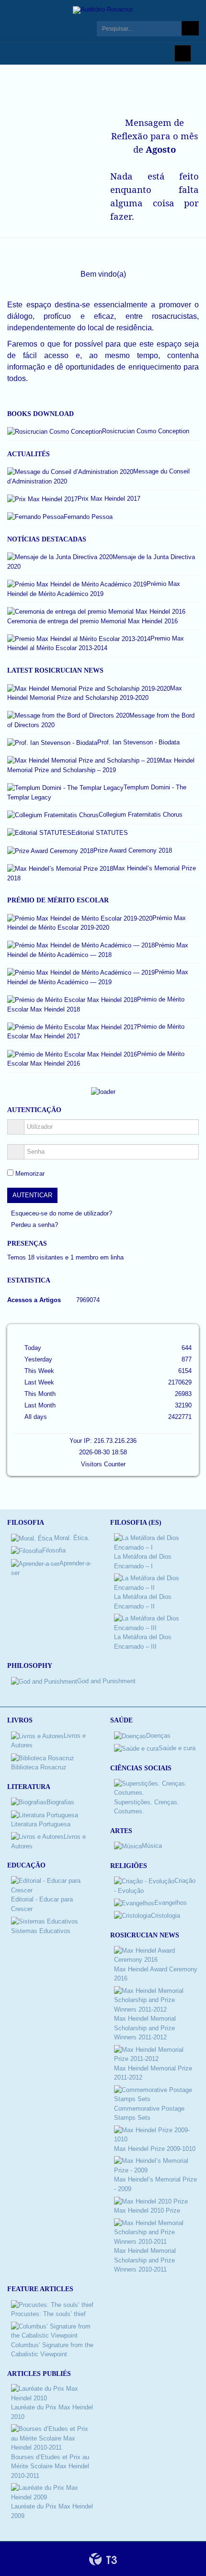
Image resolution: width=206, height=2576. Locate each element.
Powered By (103, 2559)
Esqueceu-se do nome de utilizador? (62, 1213)
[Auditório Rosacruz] (103, 10)
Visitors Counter (103, 1464)
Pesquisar (190, 28)
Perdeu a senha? (34, 1225)
